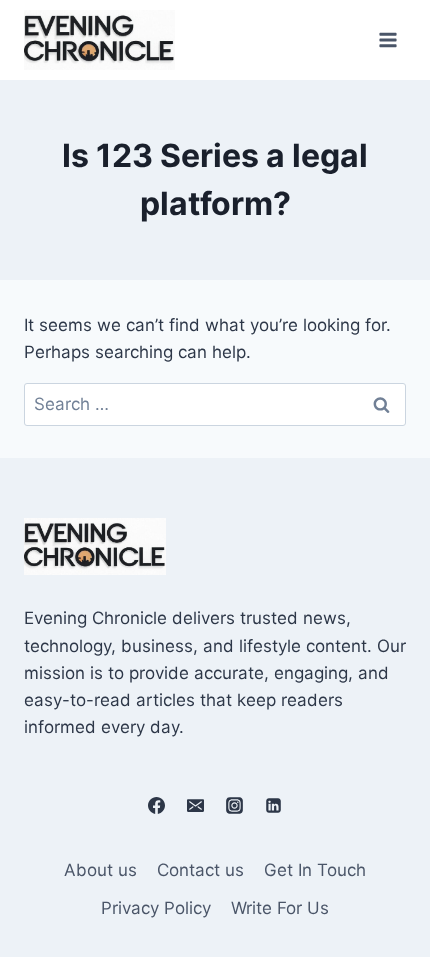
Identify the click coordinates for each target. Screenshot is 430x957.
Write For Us (280, 908)
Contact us (200, 870)
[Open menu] (387, 39)
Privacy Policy (156, 908)
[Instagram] (235, 805)
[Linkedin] (274, 805)
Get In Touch (315, 870)
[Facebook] (156, 805)
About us (100, 870)
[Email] (195, 805)
